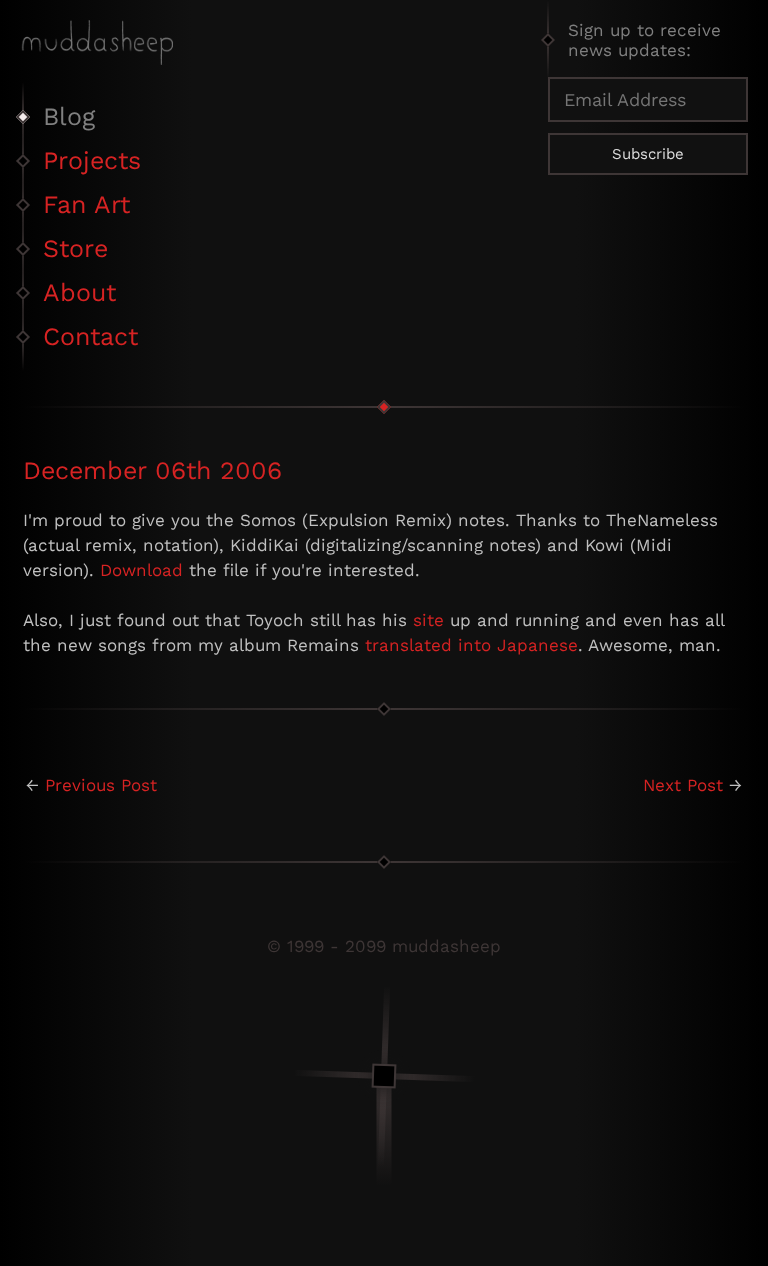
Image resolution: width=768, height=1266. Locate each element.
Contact (90, 336)
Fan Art (86, 204)
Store (75, 248)
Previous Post (101, 785)
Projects (92, 160)
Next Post (683, 785)
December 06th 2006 (152, 470)
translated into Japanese (471, 645)
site (428, 620)
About (79, 292)
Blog (69, 116)
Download (141, 570)
